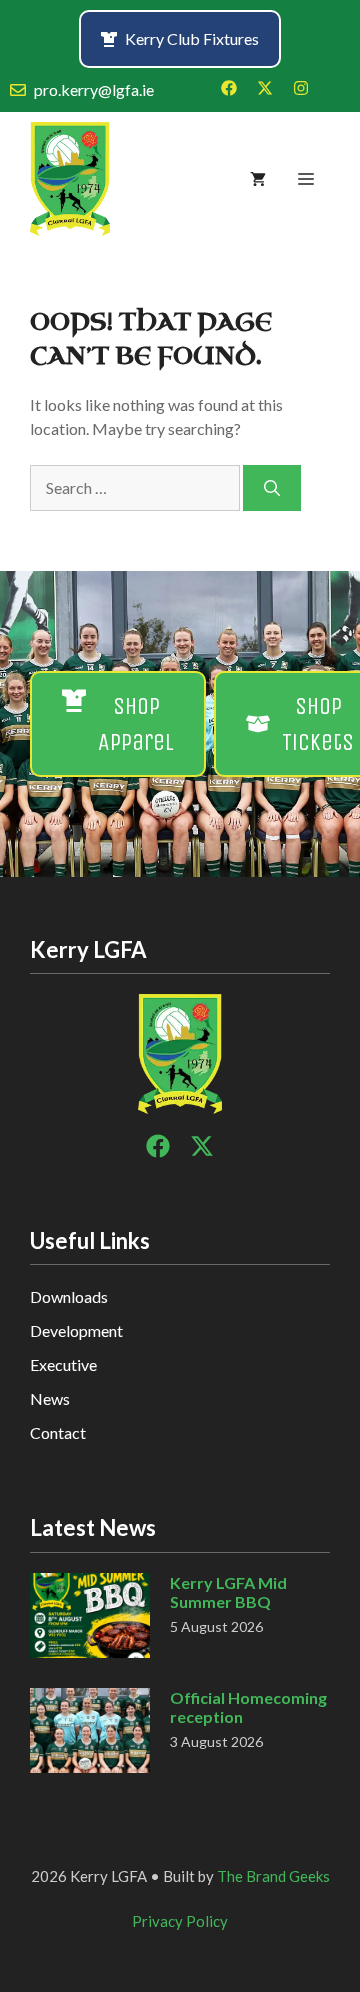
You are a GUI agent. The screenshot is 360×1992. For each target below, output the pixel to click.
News (50, 1398)
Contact (58, 1432)
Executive (63, 1364)
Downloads (69, 1296)
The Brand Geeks (273, 1876)
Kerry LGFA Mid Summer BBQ (228, 1592)
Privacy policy (180, 1921)
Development (76, 1330)
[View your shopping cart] (258, 179)
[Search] (272, 488)
